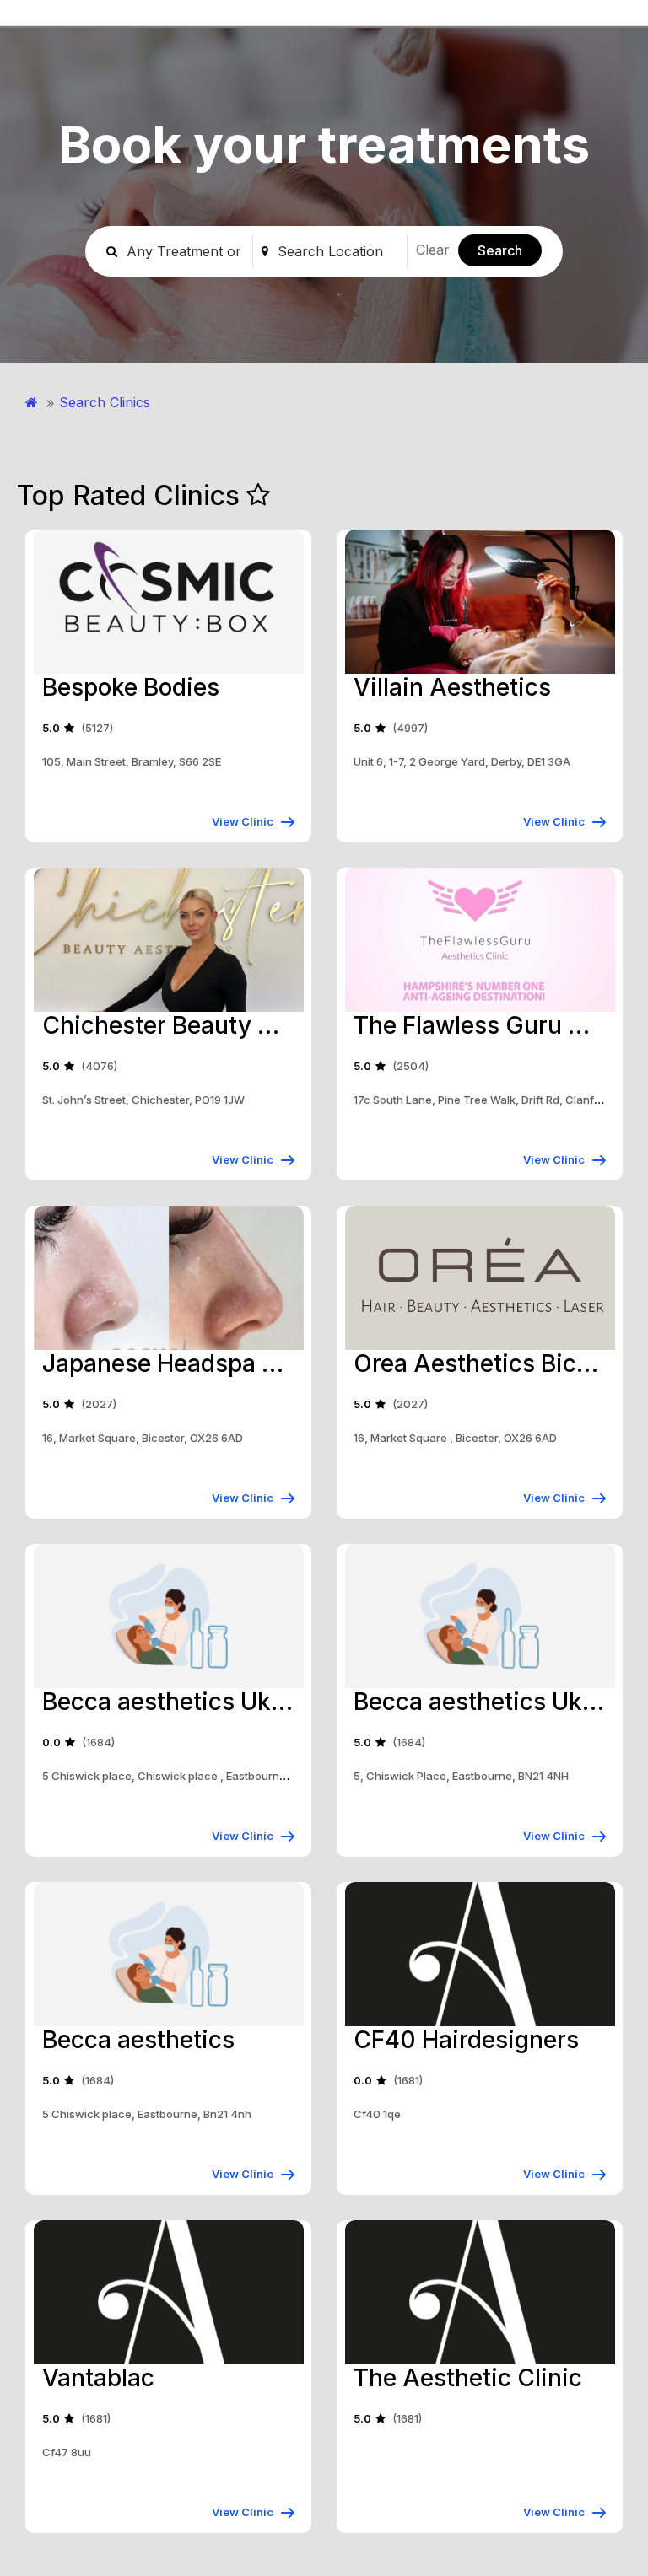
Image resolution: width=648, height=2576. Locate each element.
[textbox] (338, 251)
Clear (433, 250)
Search (500, 250)
